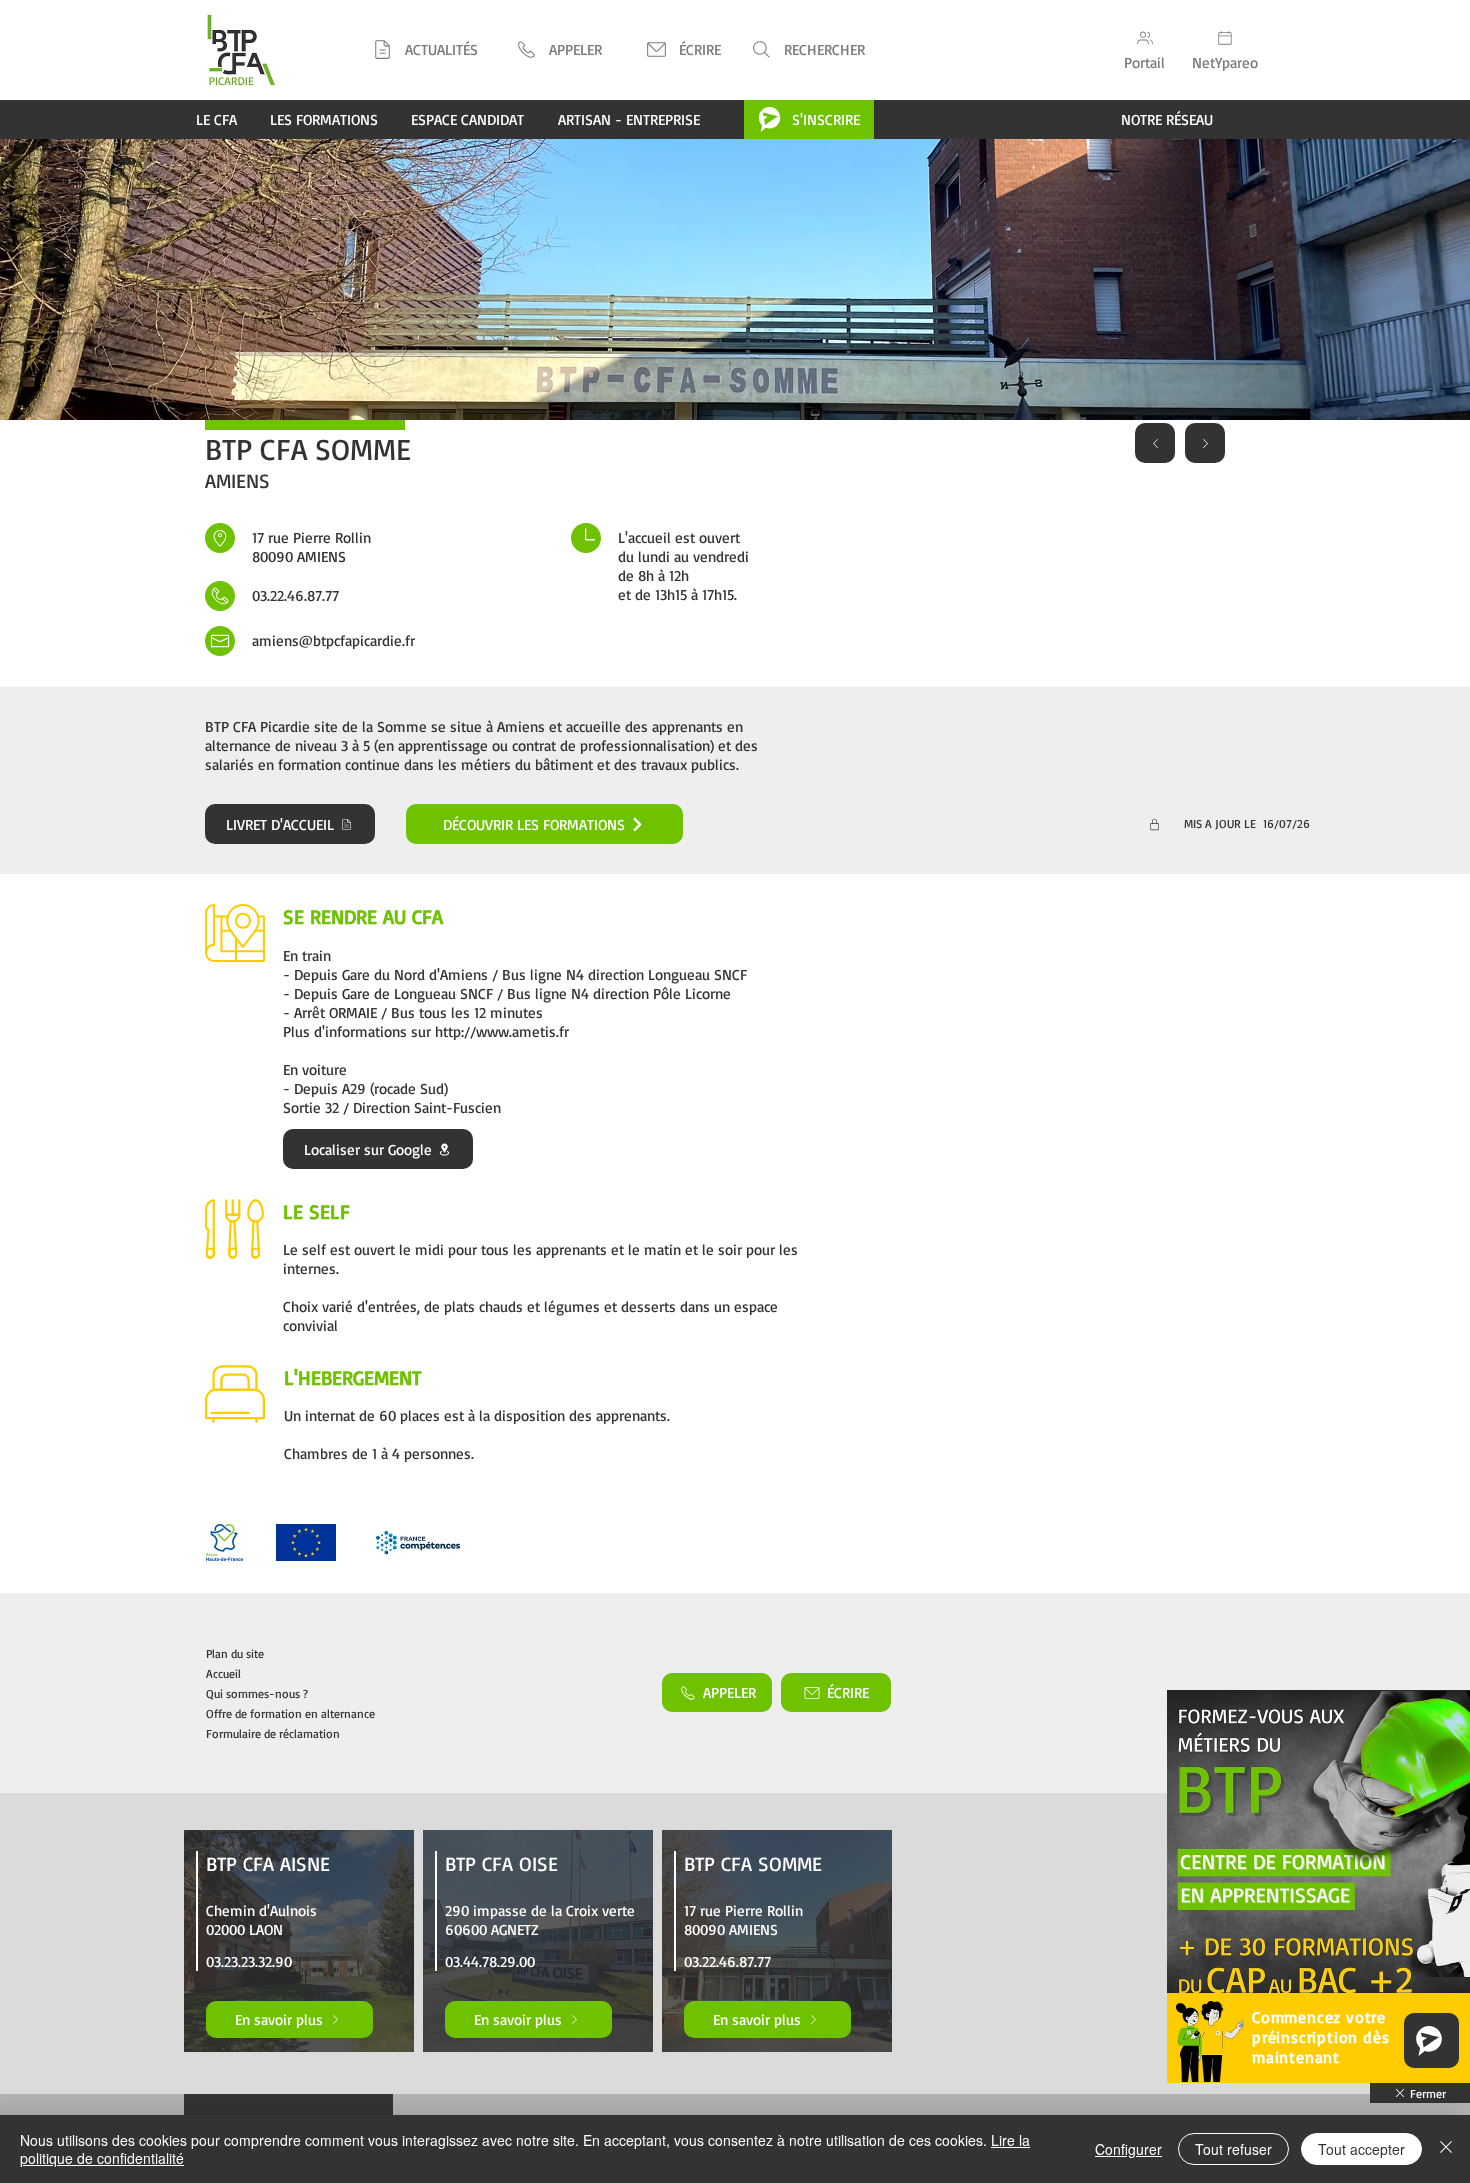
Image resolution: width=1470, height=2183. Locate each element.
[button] (558, 49)
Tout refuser (1233, 2149)
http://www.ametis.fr (502, 1031)
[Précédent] (1155, 443)
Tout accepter (1361, 2149)
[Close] (1446, 2149)
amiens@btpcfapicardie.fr (333, 640)
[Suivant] (1205, 443)
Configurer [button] (1128, 2149)
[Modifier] (1155, 824)
